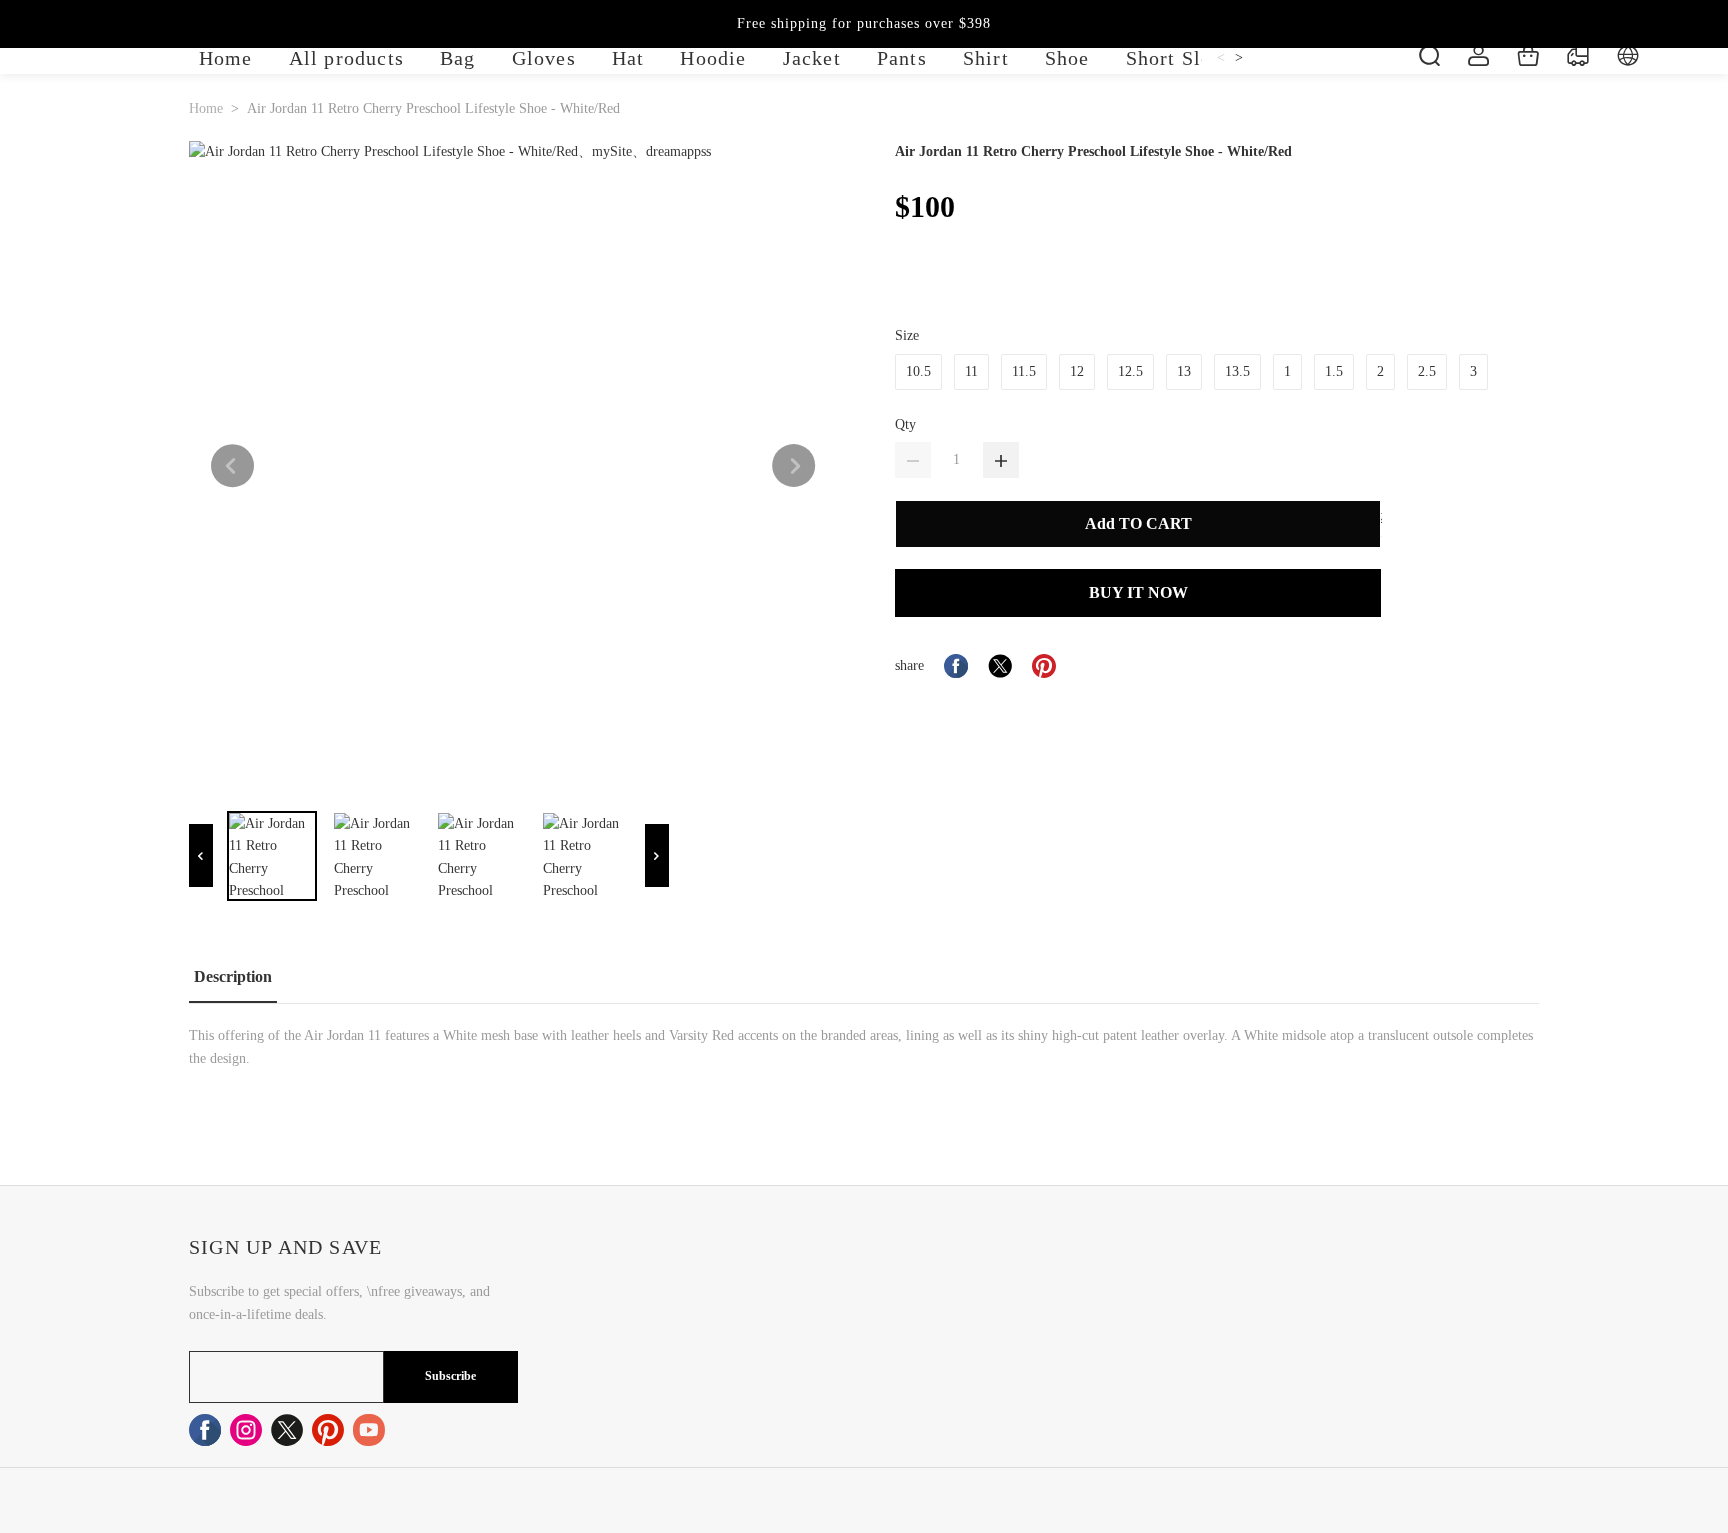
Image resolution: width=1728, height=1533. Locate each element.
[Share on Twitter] (1000, 666)
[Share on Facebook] (956, 666)
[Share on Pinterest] (1044, 666)
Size (907, 335)
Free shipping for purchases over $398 (864, 23)
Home (206, 108)
